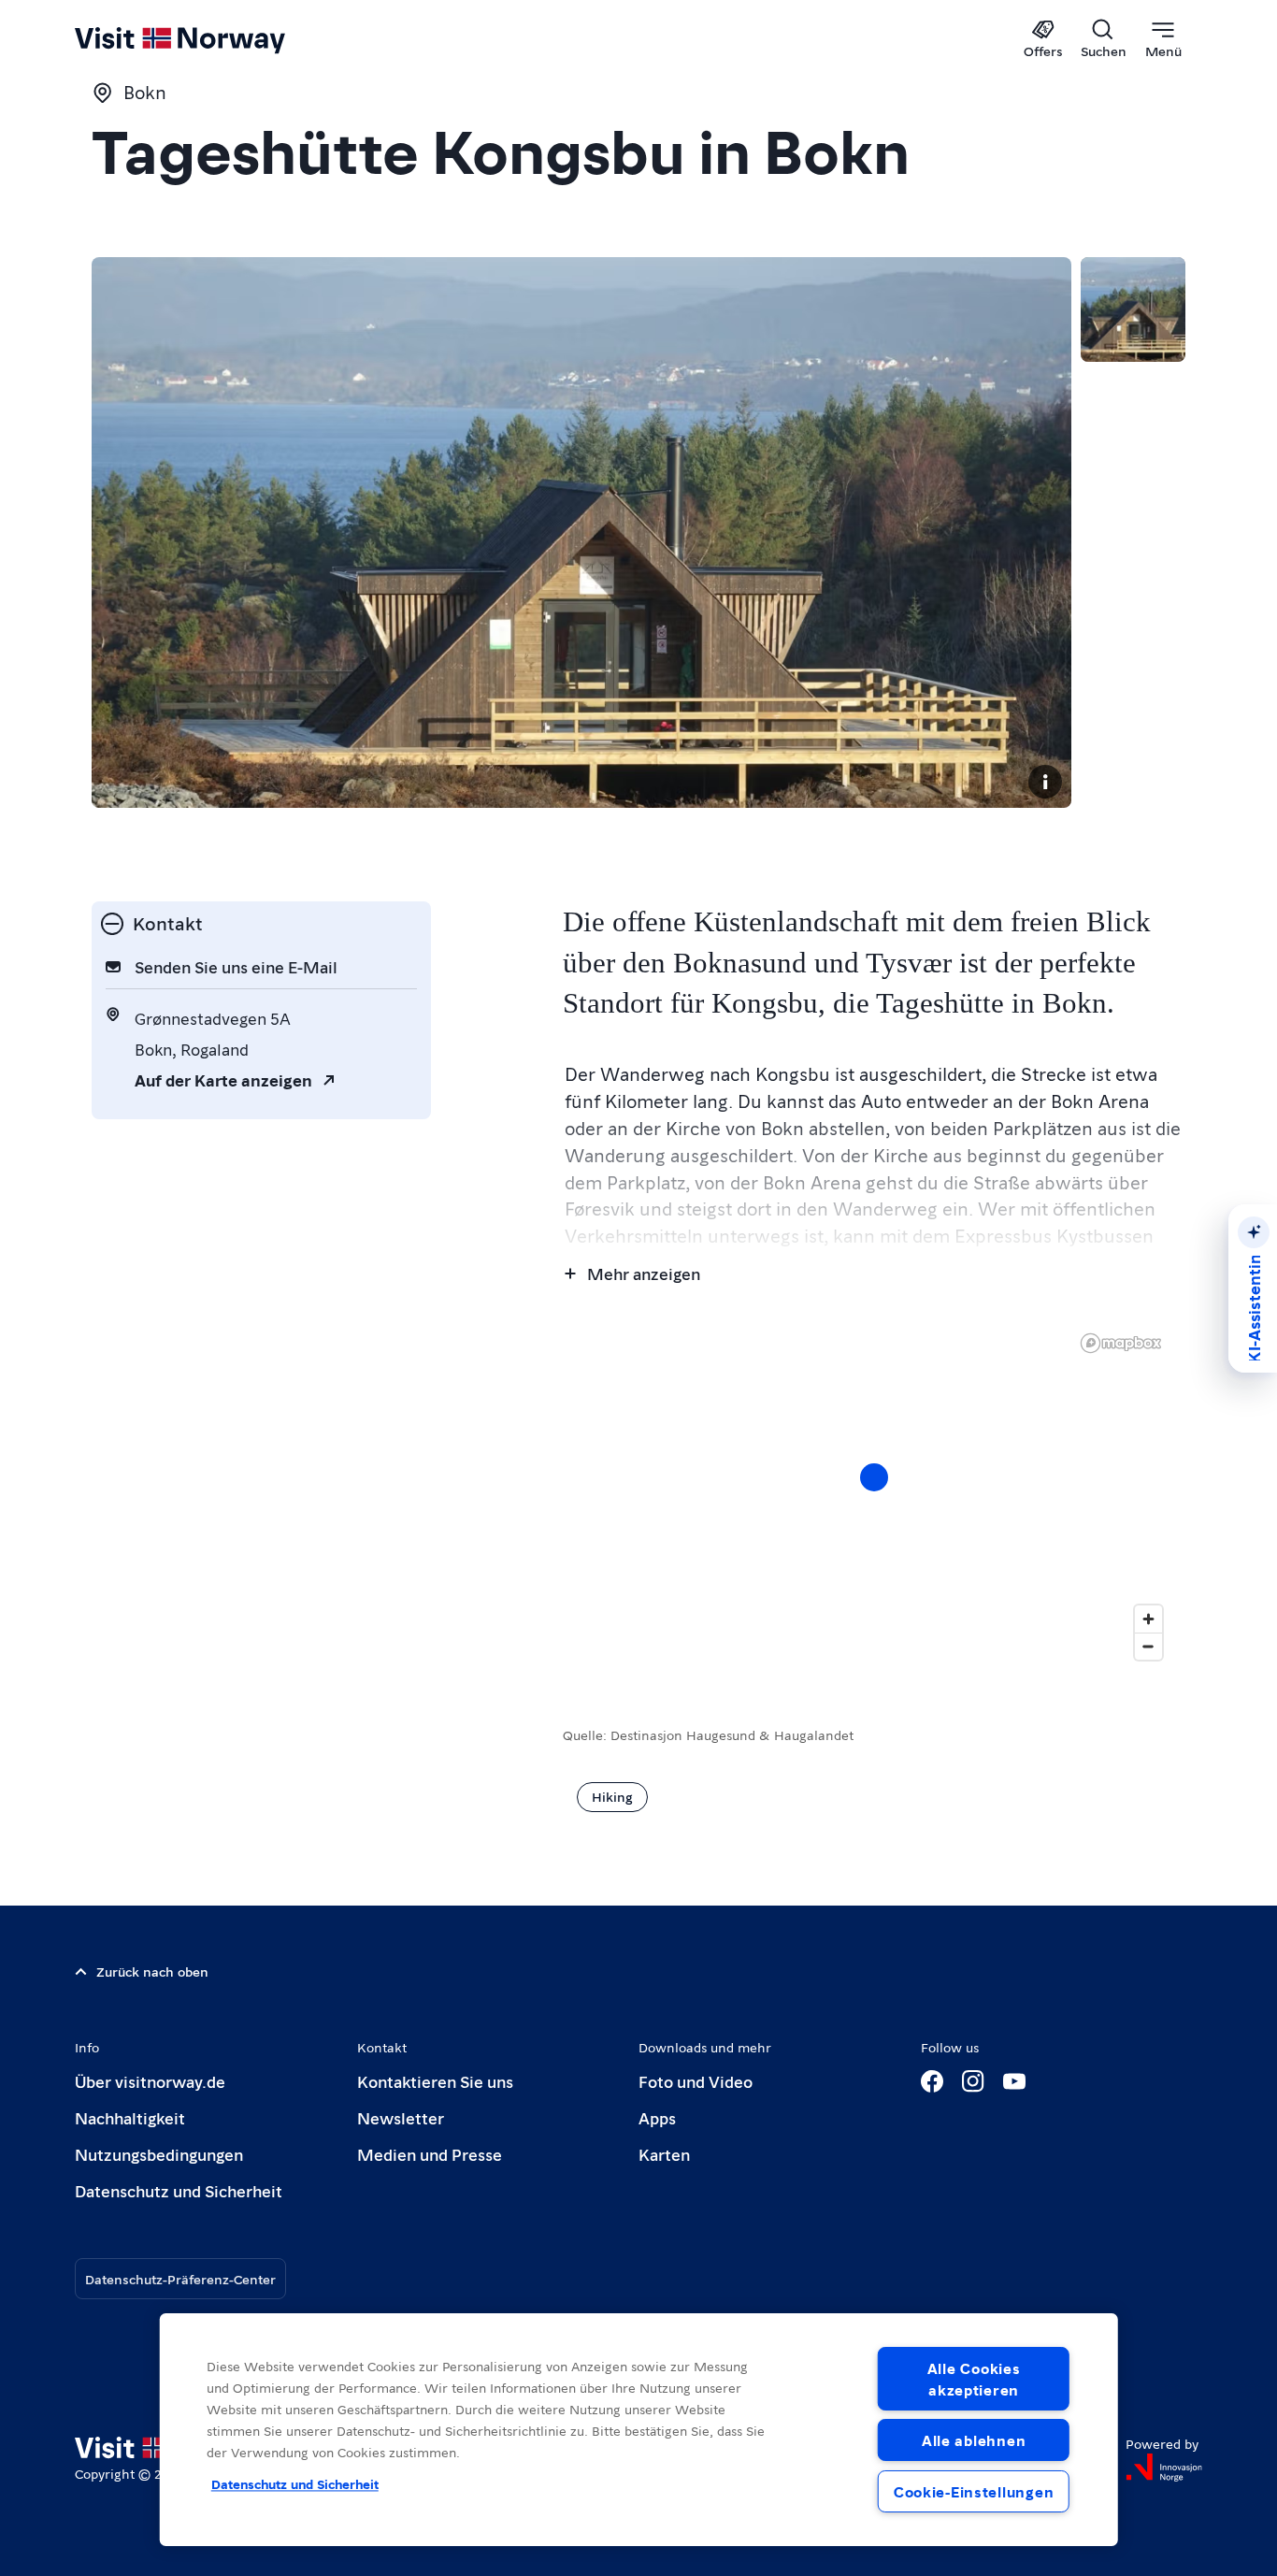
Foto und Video (696, 2081)
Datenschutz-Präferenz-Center (180, 2279)
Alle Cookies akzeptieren (974, 2379)
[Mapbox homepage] (1121, 1343)
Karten (664, 2154)
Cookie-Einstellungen (974, 2491)
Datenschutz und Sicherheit (179, 2190)
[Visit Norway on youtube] (1014, 2081)
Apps (657, 2117)
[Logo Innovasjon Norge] (1164, 2468)
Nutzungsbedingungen (159, 2154)
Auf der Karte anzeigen (223, 1079)
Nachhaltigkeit (130, 2117)
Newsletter (401, 2117)
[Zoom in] (1148, 1619)
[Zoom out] (1148, 1646)
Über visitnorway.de (150, 2081)
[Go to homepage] (211, 39)
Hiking (612, 1796)
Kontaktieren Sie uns (435, 2081)
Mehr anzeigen (644, 1273)
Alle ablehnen (974, 2440)
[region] (874, 1496)
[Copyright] (1045, 782)
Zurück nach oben (152, 1971)
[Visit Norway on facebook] (932, 2081)
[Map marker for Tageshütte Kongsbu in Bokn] (874, 1477)
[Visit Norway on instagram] (973, 2081)
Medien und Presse (430, 2154)
